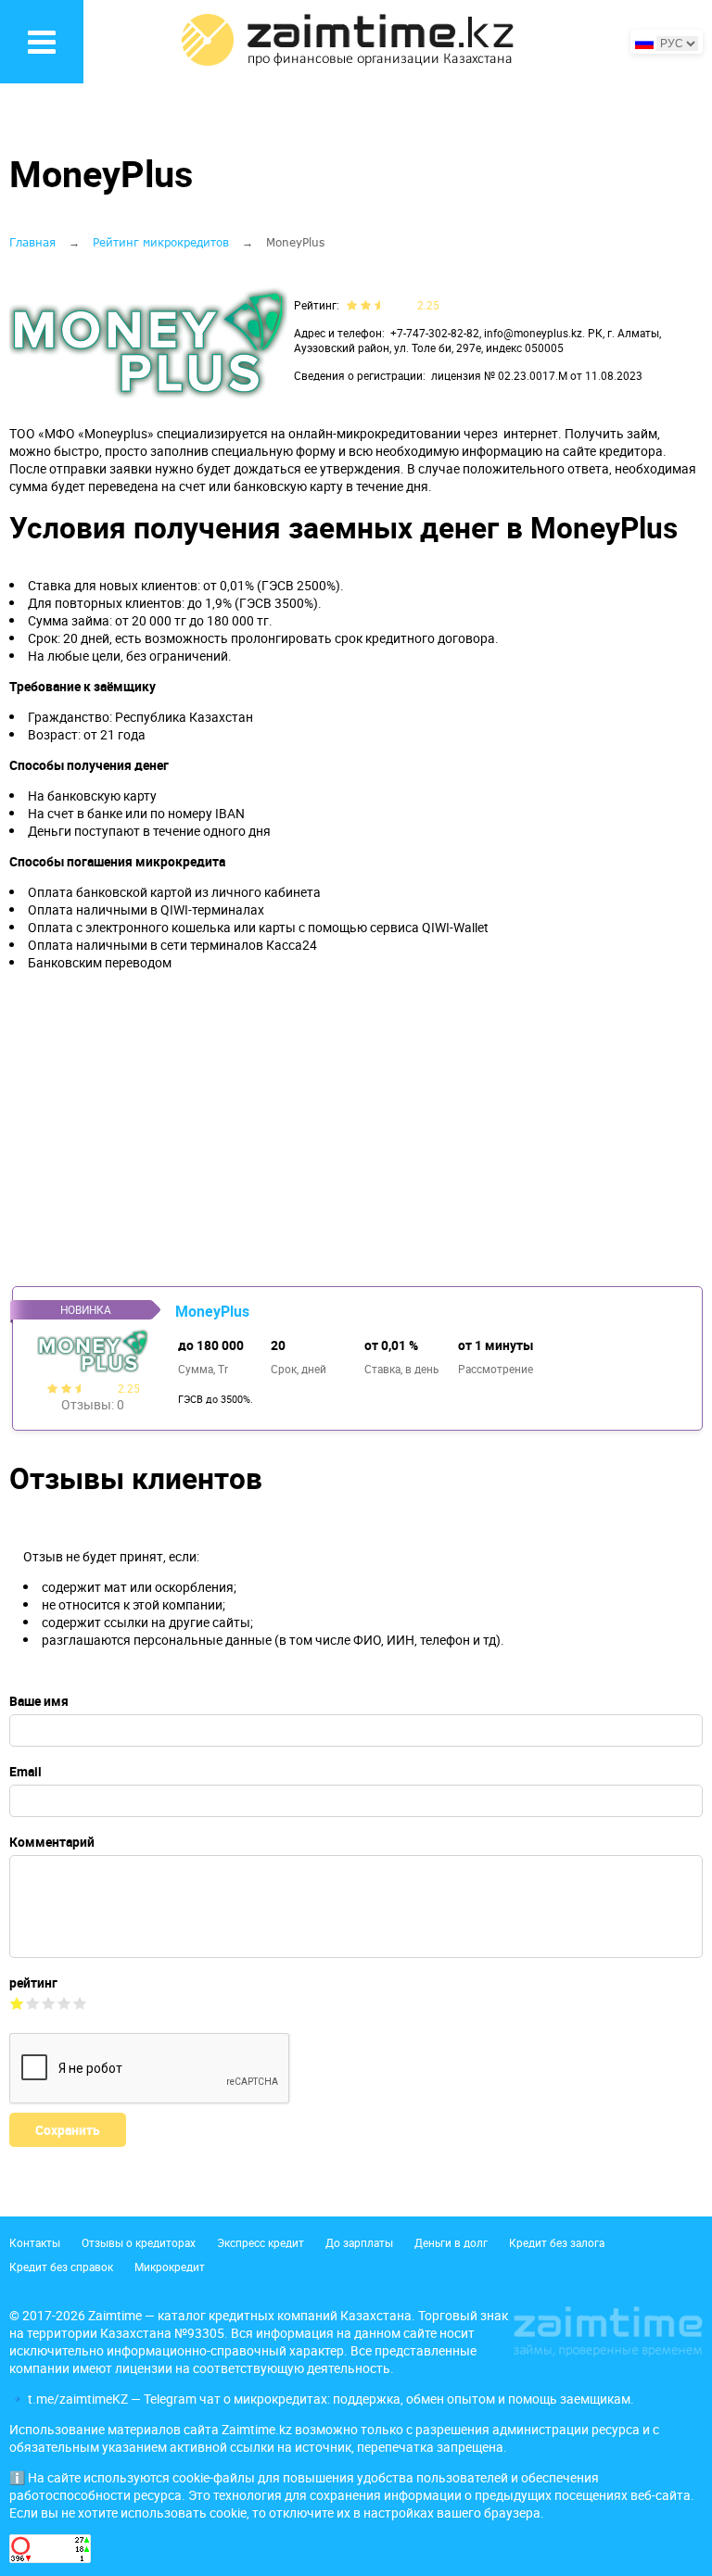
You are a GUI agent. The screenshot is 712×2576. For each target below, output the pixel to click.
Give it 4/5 (64, 2003)
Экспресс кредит (261, 2242)
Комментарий (52, 1842)
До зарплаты (359, 2242)
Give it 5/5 (80, 2003)
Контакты (35, 2242)
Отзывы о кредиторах (139, 2242)
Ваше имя (39, 1701)
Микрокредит (170, 2267)
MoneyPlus (212, 1311)
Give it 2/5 (33, 2003)
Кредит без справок (61, 2267)
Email (25, 1771)
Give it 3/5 (49, 2003)
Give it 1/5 (17, 2003)
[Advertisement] (356, 1129)
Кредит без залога (557, 2242)
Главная (32, 242)
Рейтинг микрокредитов (161, 242)
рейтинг (33, 1983)
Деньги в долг (451, 2242)
